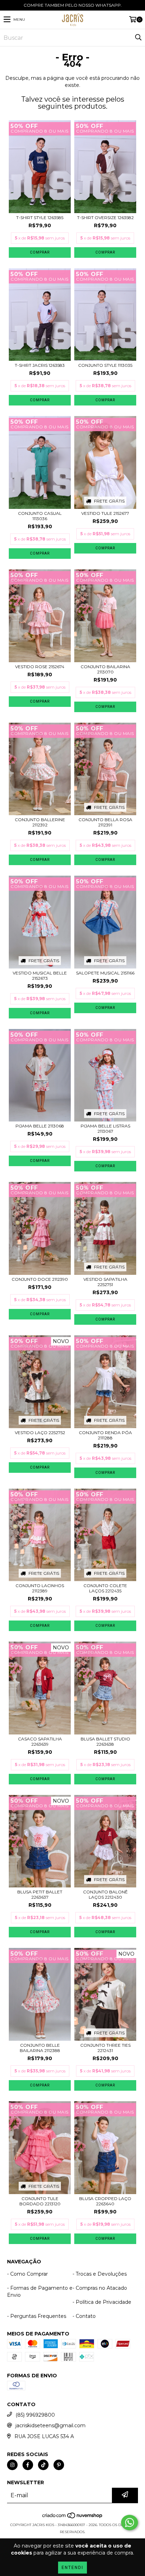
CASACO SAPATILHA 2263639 (40, 1741)
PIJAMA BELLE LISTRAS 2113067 (105, 1129)
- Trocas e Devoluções (100, 2274)
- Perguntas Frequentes (37, 2316)
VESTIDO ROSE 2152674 (40, 667)
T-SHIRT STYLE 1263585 (40, 218)
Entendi (72, 2568)
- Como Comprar (27, 2274)
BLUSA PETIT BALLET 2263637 (40, 1894)
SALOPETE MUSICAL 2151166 (105, 973)
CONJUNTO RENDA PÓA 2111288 (105, 1435)
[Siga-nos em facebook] (28, 2465)
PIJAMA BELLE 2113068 (40, 1126)
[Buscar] (138, 38)
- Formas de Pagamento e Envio (40, 2291)
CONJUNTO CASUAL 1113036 (40, 516)
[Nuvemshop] (73, 2518)
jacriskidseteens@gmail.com (51, 2425)
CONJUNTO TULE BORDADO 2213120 (40, 2201)
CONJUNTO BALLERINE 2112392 (40, 822)
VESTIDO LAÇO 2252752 (40, 1433)
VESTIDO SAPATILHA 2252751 (105, 1282)
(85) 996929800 (35, 2415)
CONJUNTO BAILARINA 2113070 (105, 669)
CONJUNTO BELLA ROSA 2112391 (105, 822)
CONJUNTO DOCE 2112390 (40, 1279)
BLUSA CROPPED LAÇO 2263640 (105, 2201)
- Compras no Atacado (100, 2288)
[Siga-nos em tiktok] (43, 2465)
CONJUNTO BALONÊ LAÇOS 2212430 (105, 1894)
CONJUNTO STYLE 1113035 (105, 365)
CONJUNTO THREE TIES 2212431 (105, 2048)
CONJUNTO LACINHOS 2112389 (40, 1588)
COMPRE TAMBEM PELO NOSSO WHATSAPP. (73, 5)
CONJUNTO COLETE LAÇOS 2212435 (105, 1588)
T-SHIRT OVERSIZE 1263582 (105, 218)
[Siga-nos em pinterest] (59, 2465)
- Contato (84, 2316)
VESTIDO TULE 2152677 (105, 513)
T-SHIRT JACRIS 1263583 (40, 365)
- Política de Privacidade (102, 2302)
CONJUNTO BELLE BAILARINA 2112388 (40, 2048)
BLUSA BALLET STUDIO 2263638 (105, 1741)
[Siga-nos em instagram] (12, 2465)
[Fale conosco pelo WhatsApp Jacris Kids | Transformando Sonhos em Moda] (130, 2523)
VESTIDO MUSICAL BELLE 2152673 (40, 976)
